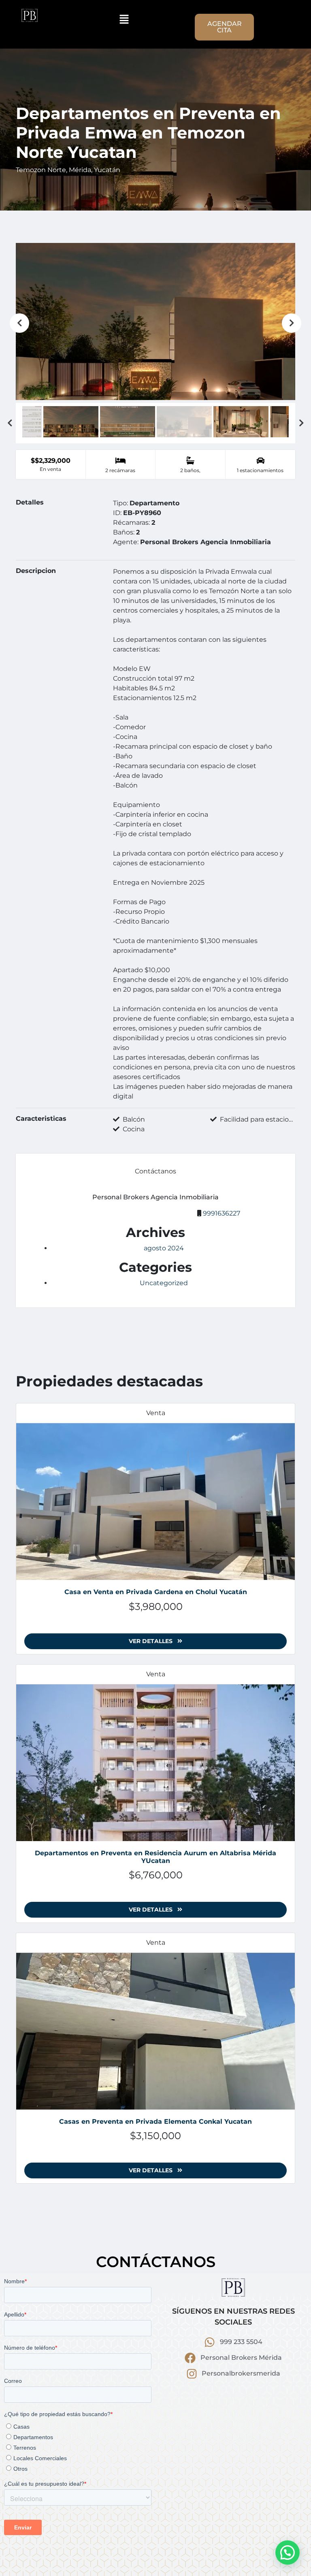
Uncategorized (164, 1283)
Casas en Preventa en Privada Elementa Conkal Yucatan (155, 2121)
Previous (19, 323)
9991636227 (222, 1213)
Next (292, 323)
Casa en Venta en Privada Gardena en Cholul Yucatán (156, 1592)
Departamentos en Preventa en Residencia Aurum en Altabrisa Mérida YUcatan (155, 1857)
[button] (124, 19)
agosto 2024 (164, 1248)
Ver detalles (151, 1641)
